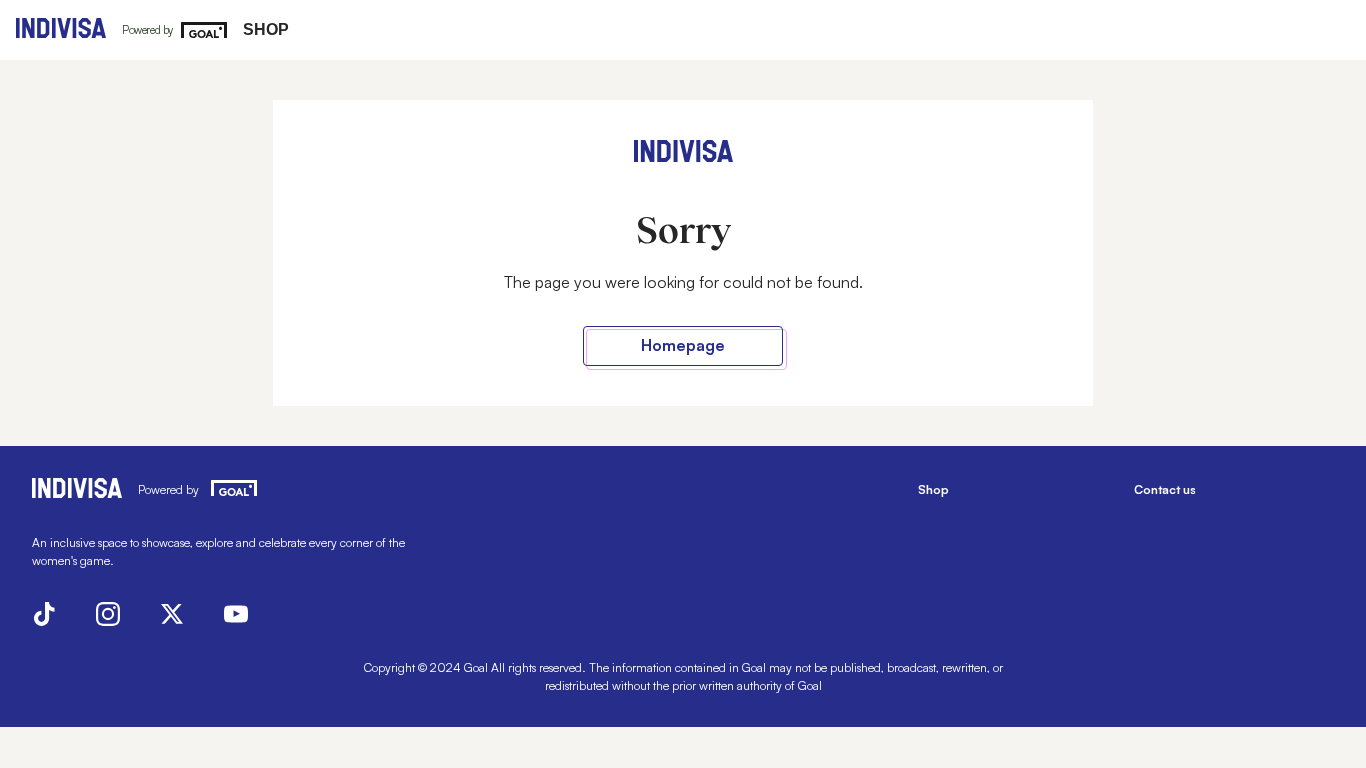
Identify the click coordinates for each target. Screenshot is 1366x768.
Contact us (1165, 489)
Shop (266, 29)
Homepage (683, 345)
